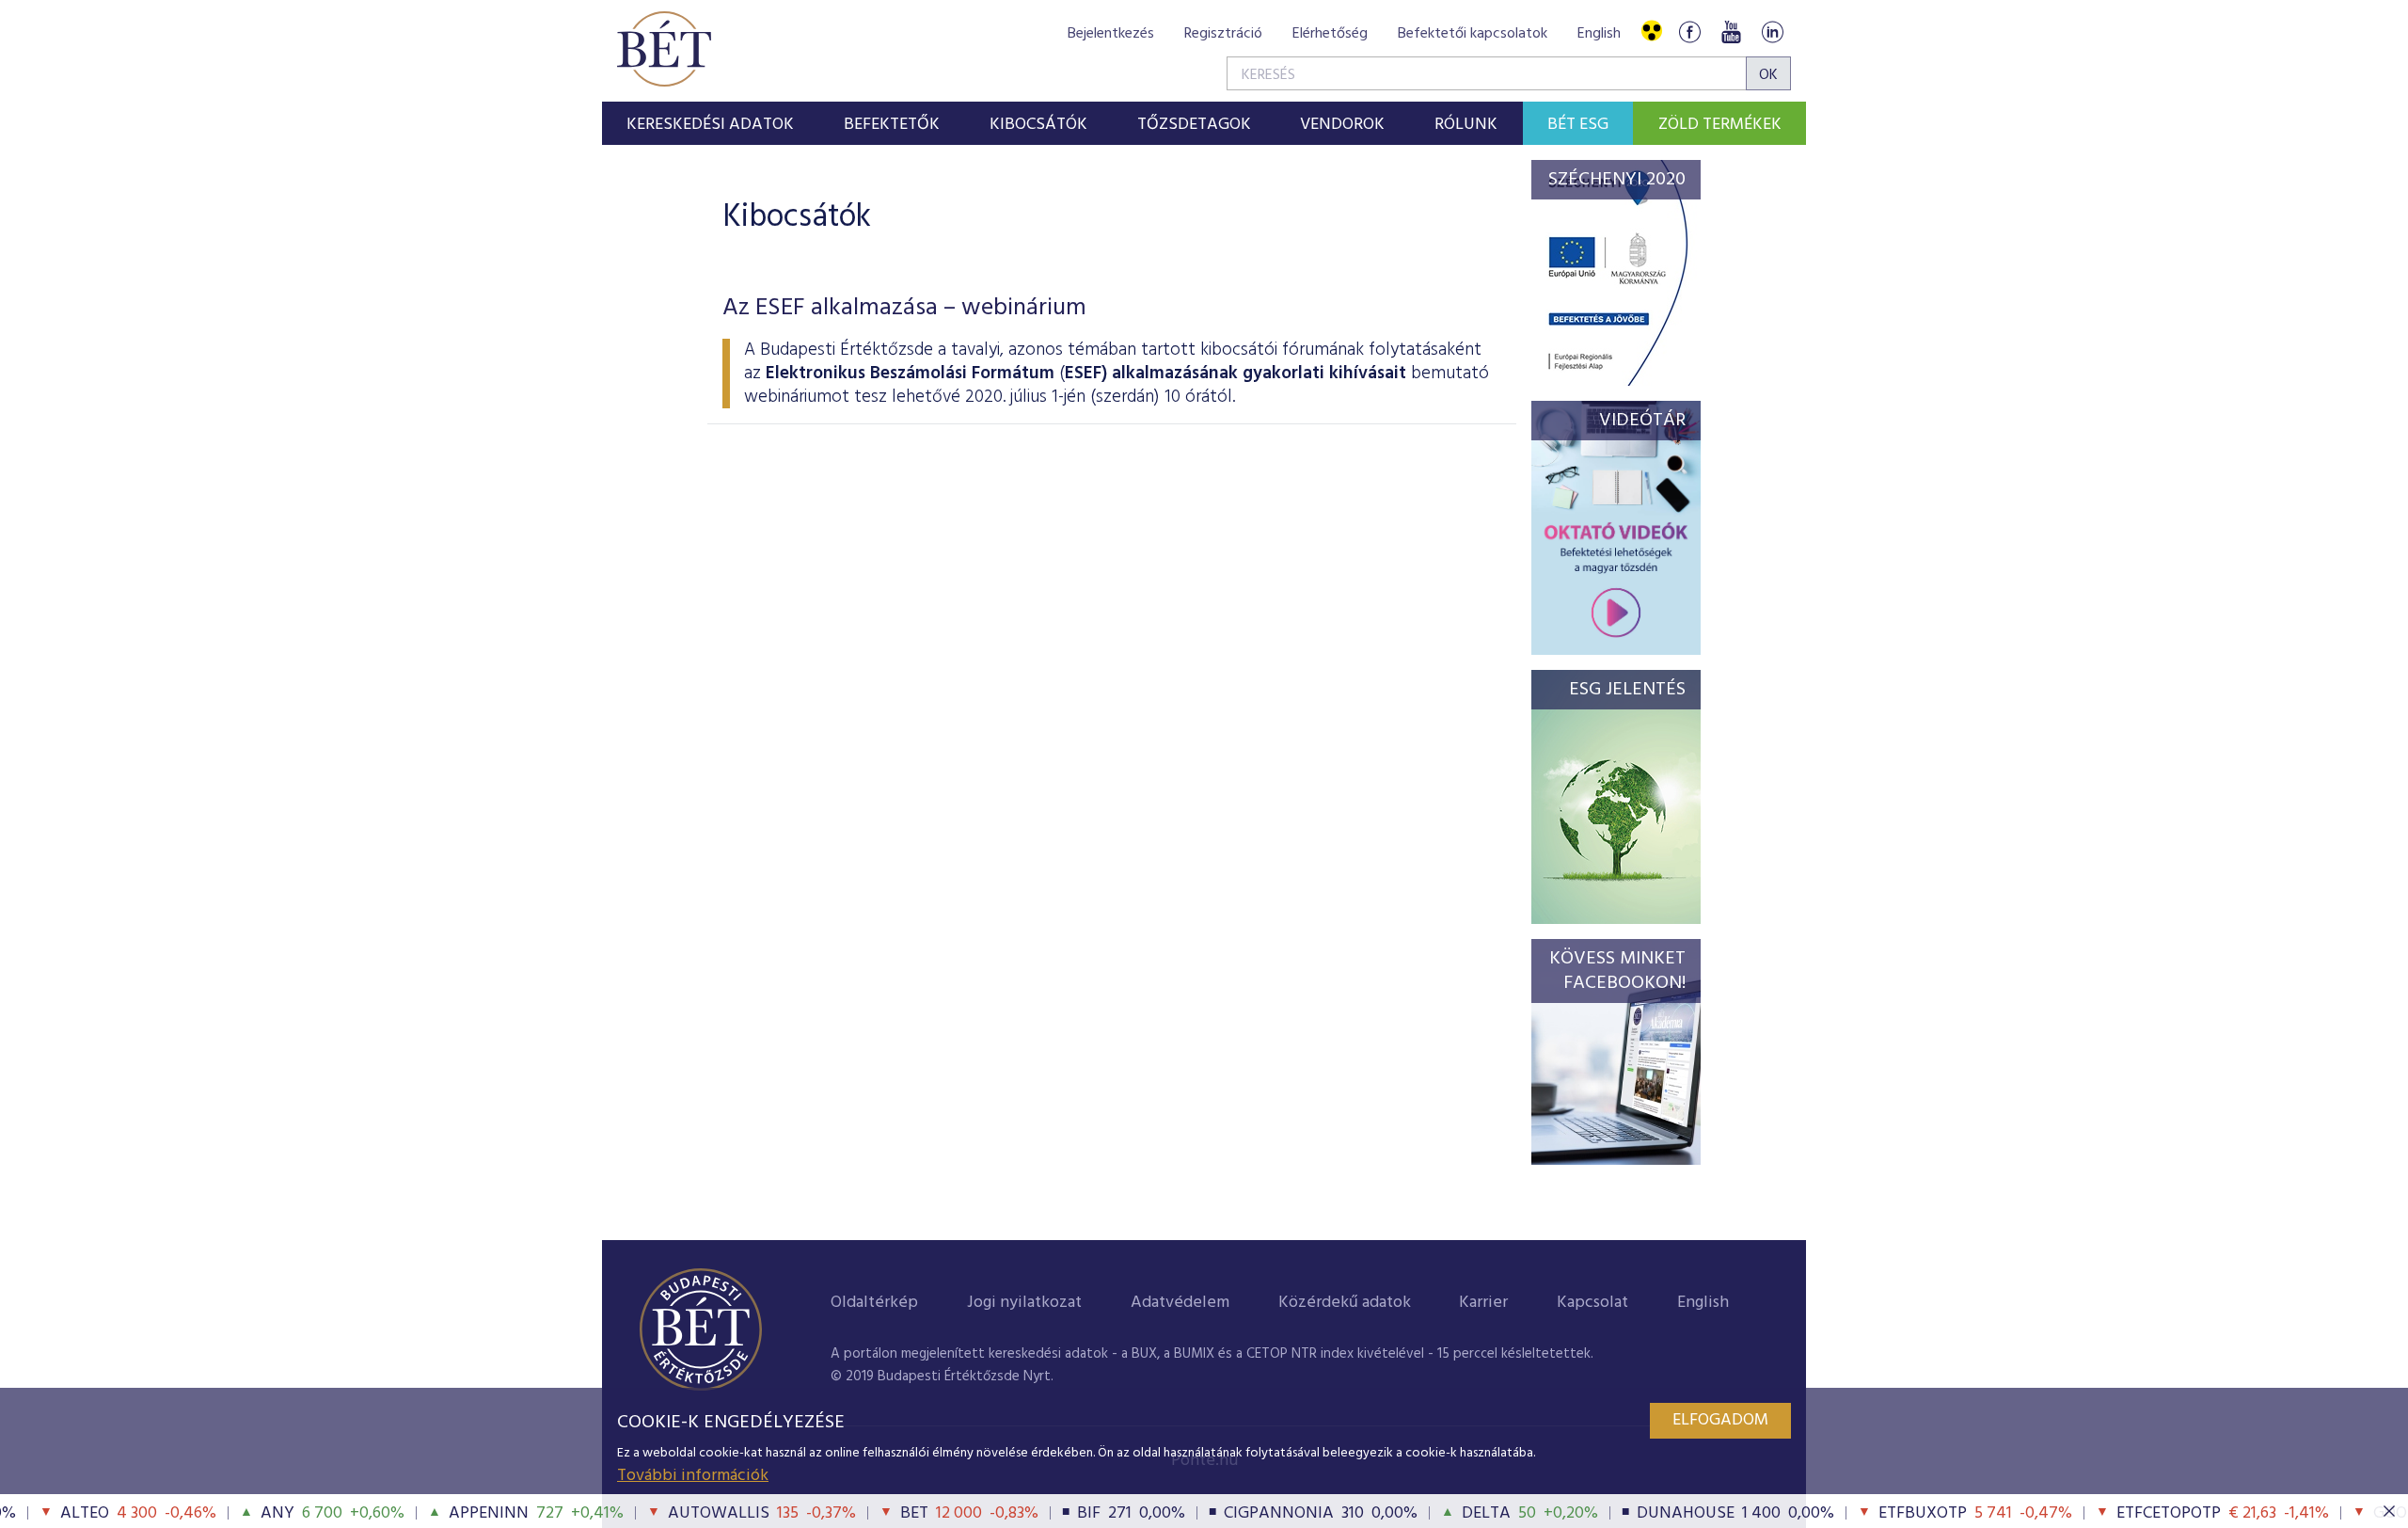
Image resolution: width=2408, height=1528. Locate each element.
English (1599, 34)
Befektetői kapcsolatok (1473, 34)
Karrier (1483, 1303)
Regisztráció (1223, 34)
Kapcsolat (1592, 1303)
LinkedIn (1772, 32)
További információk (693, 1476)
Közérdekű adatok (1345, 1303)
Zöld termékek (1720, 125)
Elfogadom (1720, 1420)
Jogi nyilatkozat (1024, 1303)
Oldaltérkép (874, 1303)
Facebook (1689, 32)
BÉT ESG (1578, 125)
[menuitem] (711, 123)
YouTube (1731, 32)
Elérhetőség (1330, 34)
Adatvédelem (1180, 1303)
